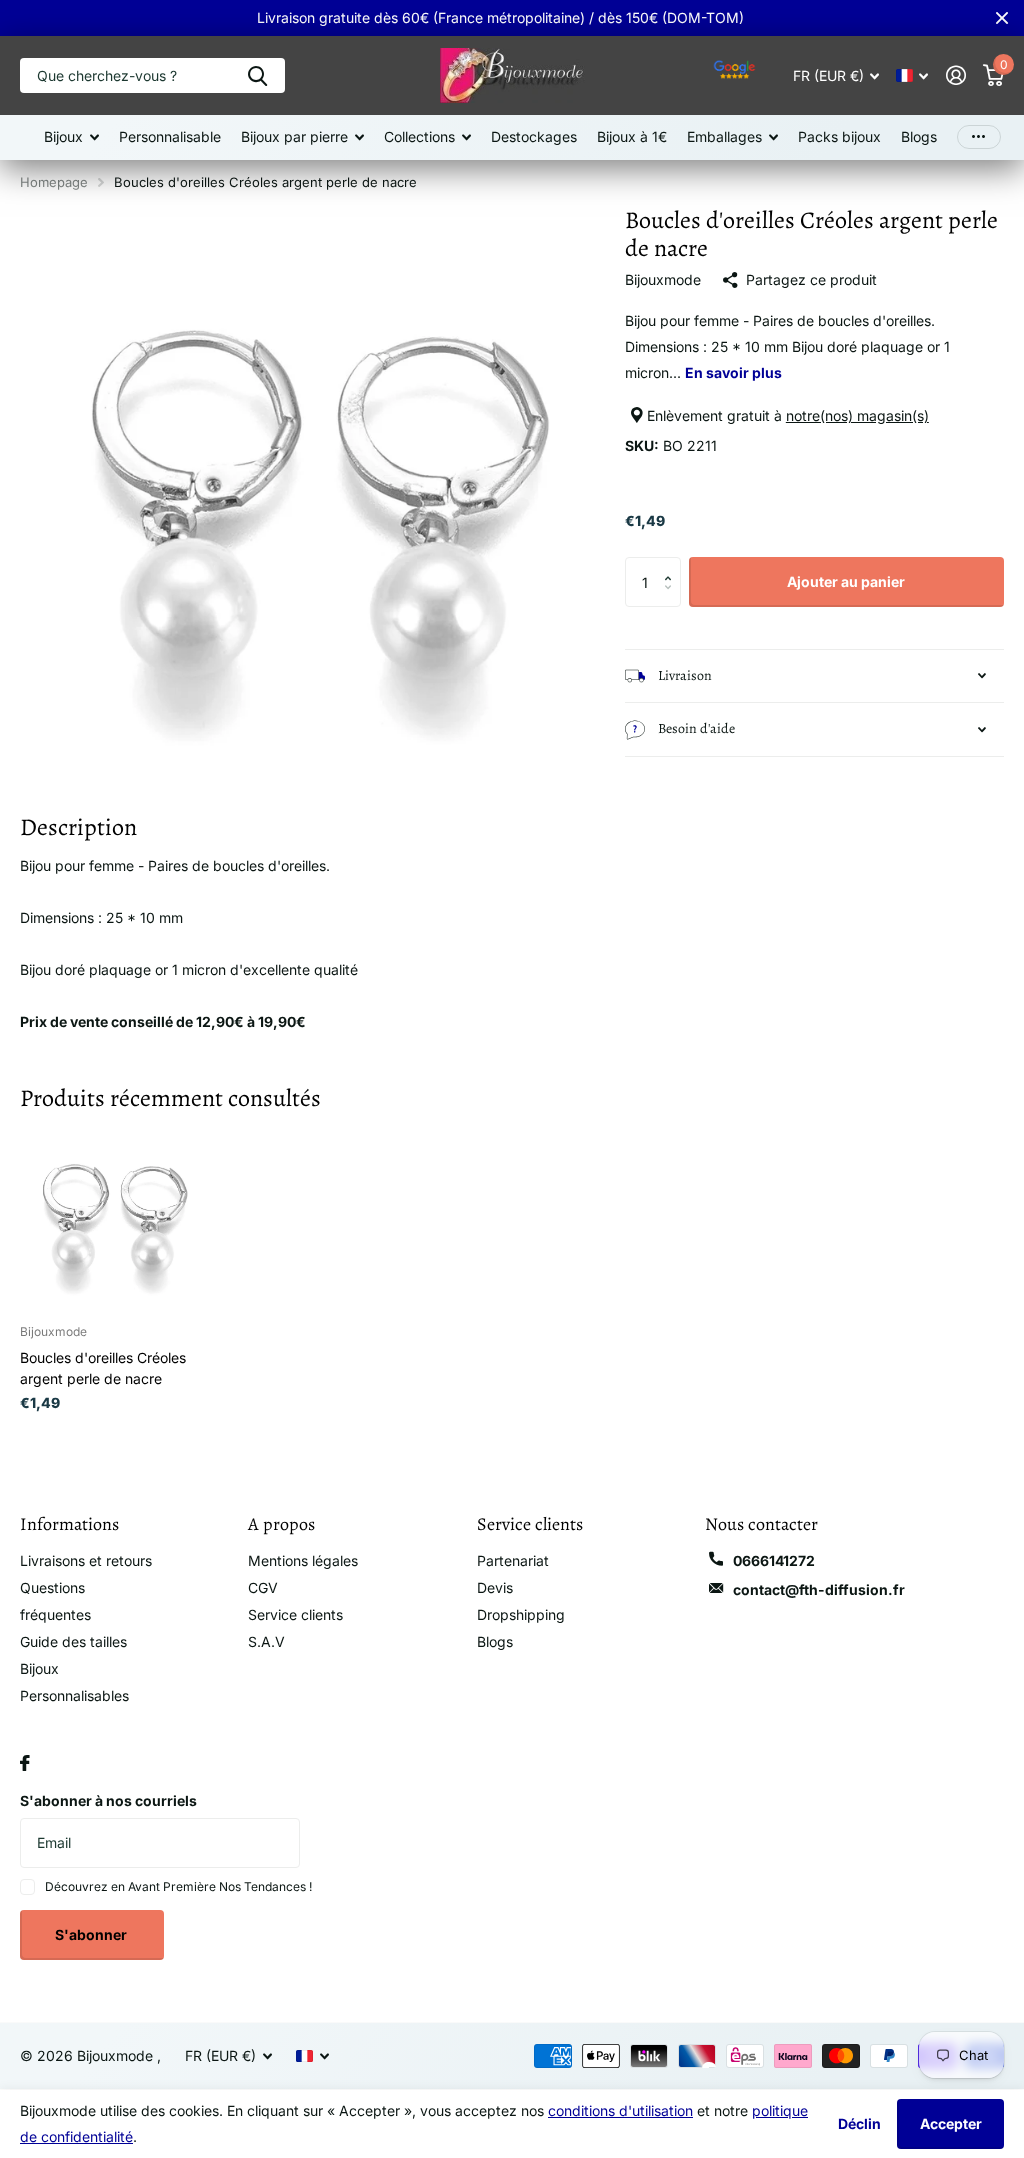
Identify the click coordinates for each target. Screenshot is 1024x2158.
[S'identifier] (955, 75)
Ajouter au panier (846, 581)
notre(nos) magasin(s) (857, 415)
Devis (495, 1587)
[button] (673, 564)
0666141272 (774, 1560)
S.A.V (266, 1641)
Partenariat (513, 1560)
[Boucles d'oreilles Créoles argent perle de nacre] (112, 1217)
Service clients (295, 1614)
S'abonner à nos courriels (108, 1800)
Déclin (859, 2123)
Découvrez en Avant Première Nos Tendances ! (178, 1886)
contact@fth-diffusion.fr (819, 1589)
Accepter (951, 2123)
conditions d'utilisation (620, 2110)
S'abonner (92, 1934)
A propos (281, 1524)
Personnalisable (170, 136)
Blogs (919, 136)
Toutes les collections (71, 137)
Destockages (534, 136)
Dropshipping (521, 1614)
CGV (263, 1587)
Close (1002, 18)
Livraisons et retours (86, 1560)
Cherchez (257, 75)
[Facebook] (25, 1763)
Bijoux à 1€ (632, 136)
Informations (69, 1524)
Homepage (54, 182)
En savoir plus (733, 372)
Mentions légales (303, 1560)
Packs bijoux (839, 136)
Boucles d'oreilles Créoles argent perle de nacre (103, 1368)
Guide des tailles (73, 1641)
